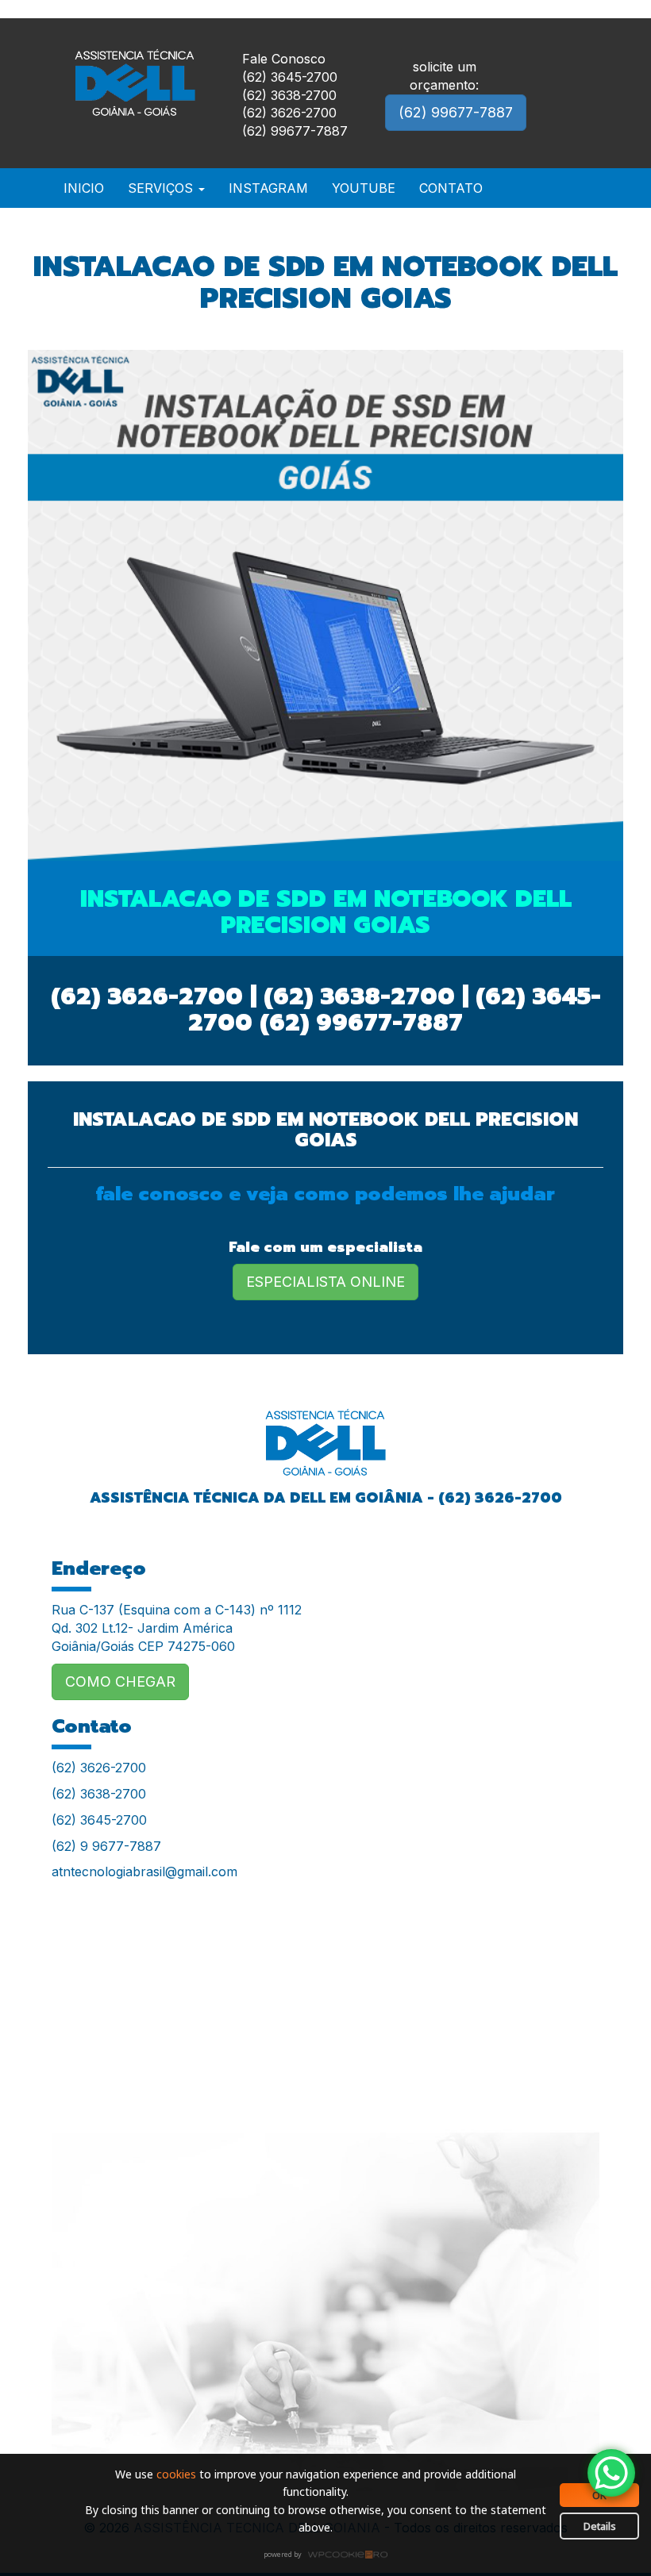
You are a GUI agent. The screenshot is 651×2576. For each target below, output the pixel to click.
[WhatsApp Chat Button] (611, 2473)
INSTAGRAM (268, 188)
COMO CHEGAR (120, 1682)
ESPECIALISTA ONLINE (325, 1282)
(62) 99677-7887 (456, 112)
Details (600, 2526)
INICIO (84, 188)
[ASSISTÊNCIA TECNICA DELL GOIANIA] (325, 1432)
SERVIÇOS (162, 188)
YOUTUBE (364, 188)
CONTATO (451, 188)
